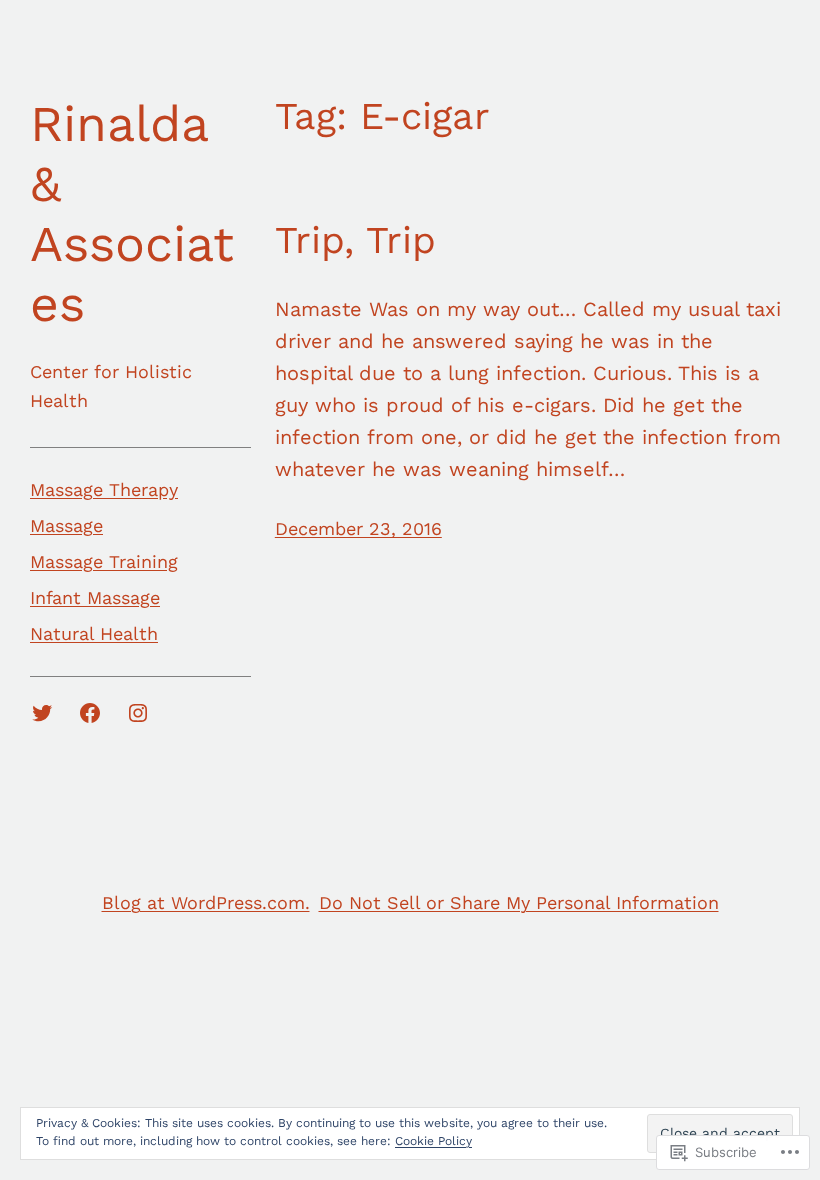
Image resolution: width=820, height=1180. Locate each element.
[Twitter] (42, 713)
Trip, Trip (355, 240)
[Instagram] (138, 713)
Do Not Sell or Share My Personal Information (519, 902)
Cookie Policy (433, 1141)
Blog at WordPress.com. (206, 902)
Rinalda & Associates (132, 213)
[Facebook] (90, 713)
